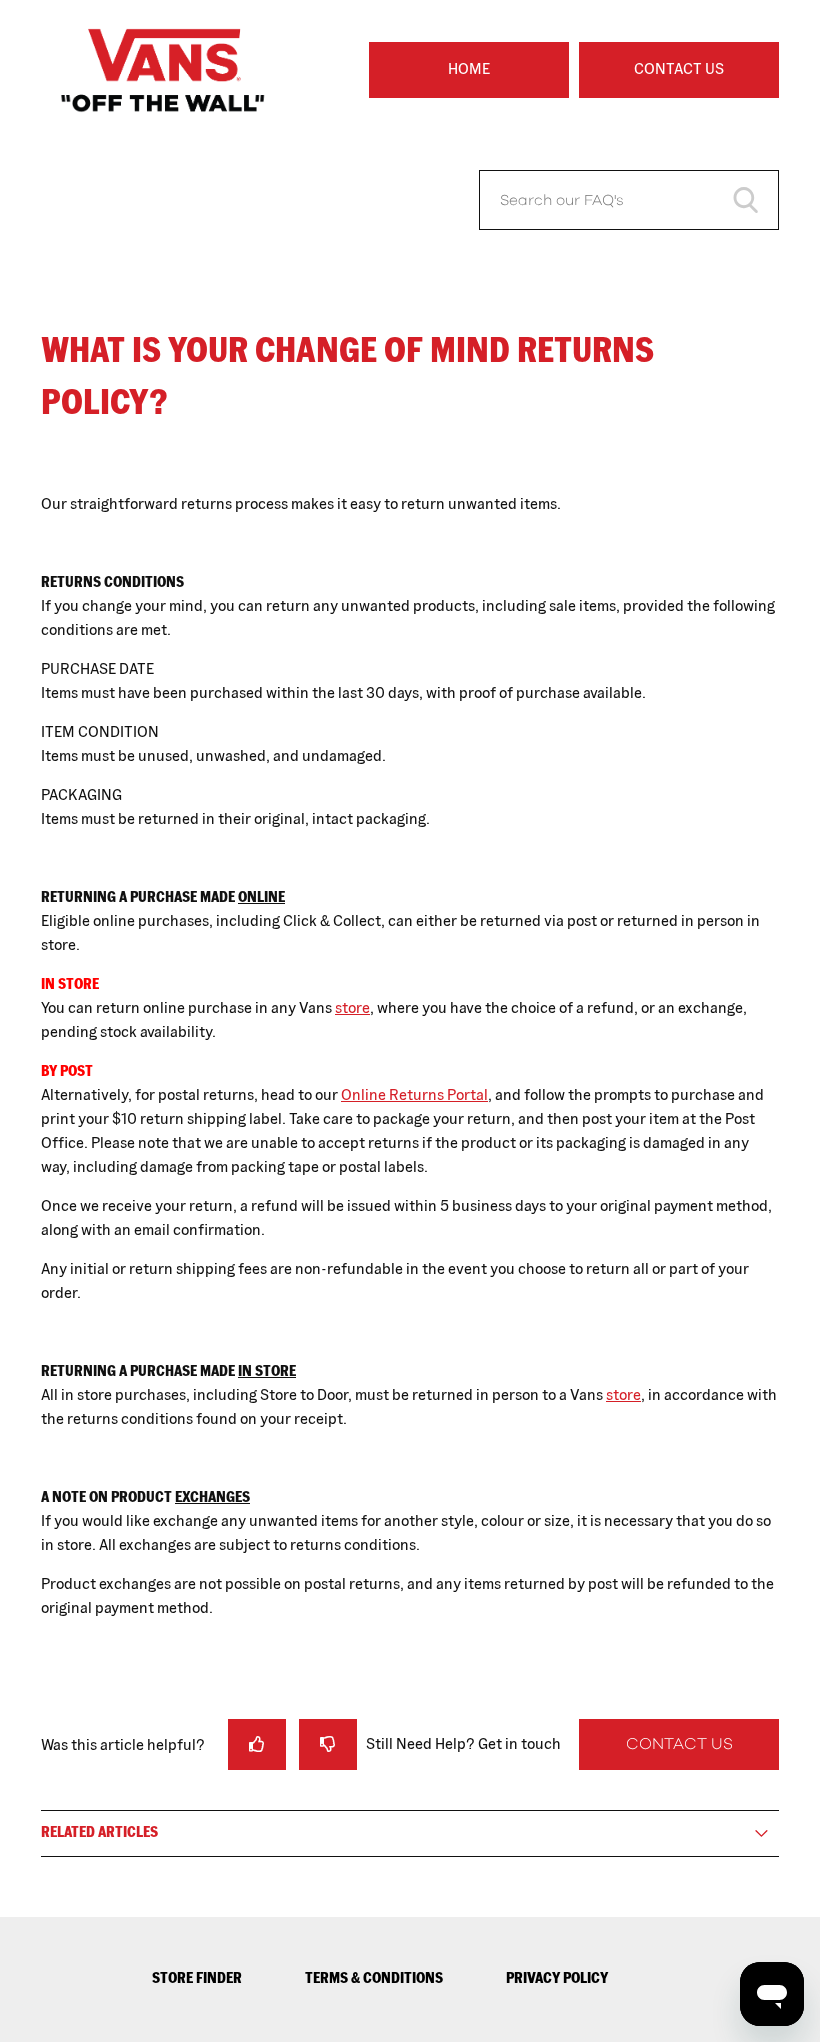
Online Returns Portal (414, 1094)
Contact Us (679, 68)
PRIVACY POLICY (557, 1977)
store (352, 1007)
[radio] (257, 1744)
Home (469, 68)
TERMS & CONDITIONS (374, 1977)
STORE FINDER (197, 1977)
